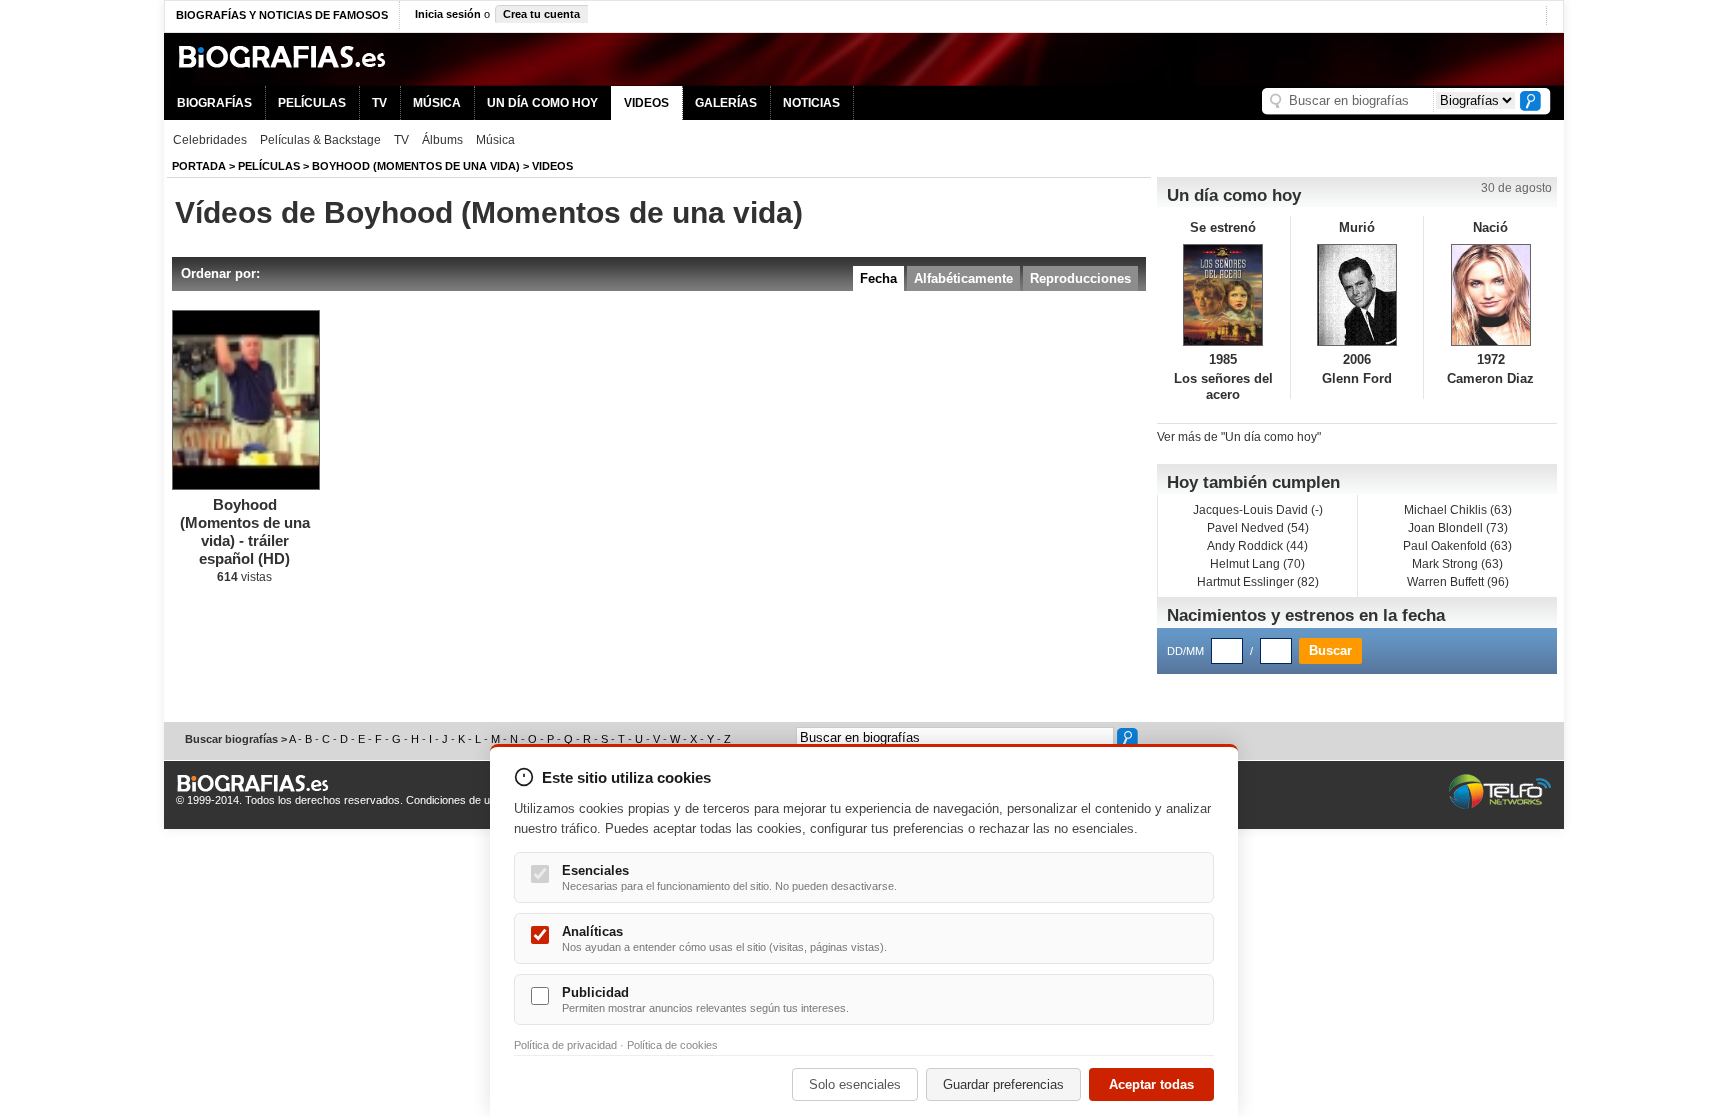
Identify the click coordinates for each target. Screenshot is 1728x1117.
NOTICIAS (811, 103)
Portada (199, 166)
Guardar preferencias (1003, 1084)
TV (379, 103)
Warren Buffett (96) (1458, 582)
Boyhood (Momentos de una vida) (416, 166)
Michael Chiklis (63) (1458, 510)
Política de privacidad (565, 1045)
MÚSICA (437, 103)
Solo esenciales (855, 1084)
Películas (269, 166)
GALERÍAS (726, 103)
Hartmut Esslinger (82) (1258, 582)
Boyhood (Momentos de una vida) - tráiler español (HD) (245, 531)
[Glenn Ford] (1357, 295)
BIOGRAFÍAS (214, 103)
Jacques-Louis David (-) (1258, 510)
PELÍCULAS (312, 103)
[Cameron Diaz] (1490, 295)
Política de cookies (672, 1045)
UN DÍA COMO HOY (542, 103)
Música (495, 140)
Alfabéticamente (963, 278)
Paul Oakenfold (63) (1457, 546)
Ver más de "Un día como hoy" (1239, 437)
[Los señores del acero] (1223, 295)
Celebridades (210, 140)
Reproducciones (1080, 278)
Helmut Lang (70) (1257, 564)
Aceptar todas (1151, 1084)
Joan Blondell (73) (1458, 528)
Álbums (442, 140)
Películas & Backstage (320, 140)
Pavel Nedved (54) (1258, 528)
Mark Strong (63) (1457, 564)
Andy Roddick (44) (1257, 546)
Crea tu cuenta (541, 14)
